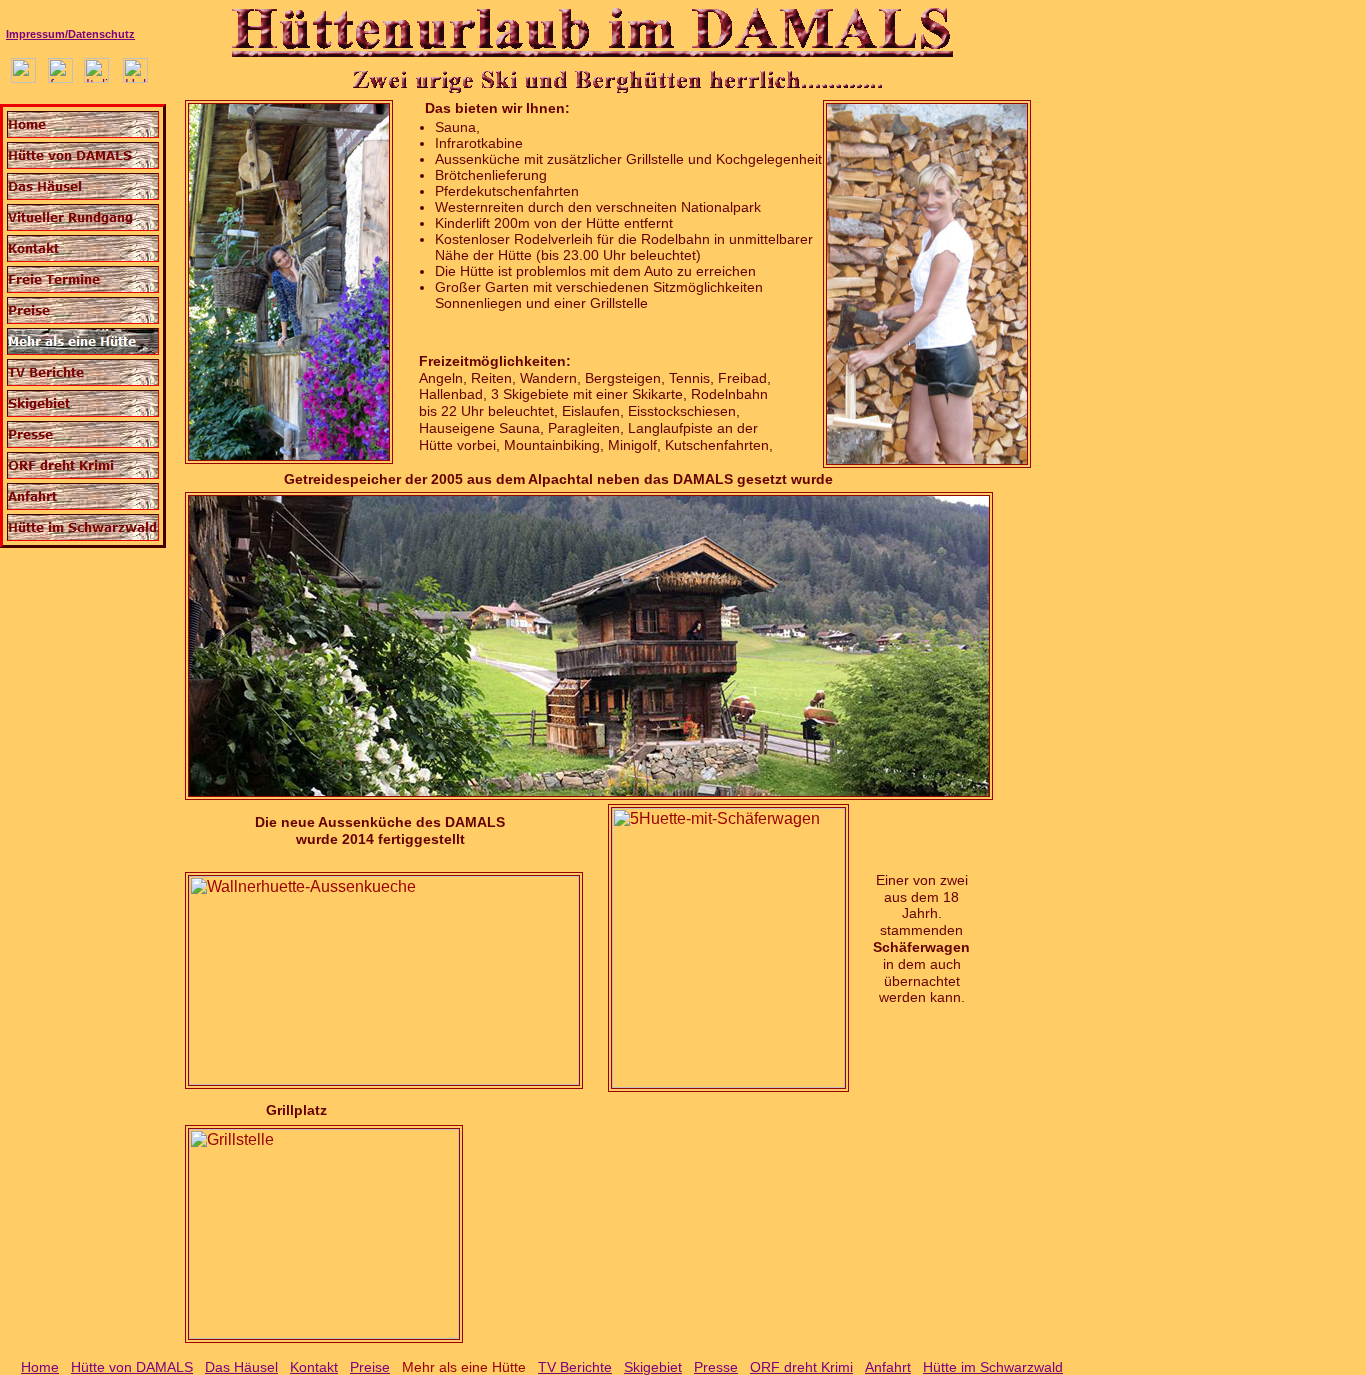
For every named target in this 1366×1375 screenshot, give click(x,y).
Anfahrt (888, 1367)
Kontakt (314, 1367)
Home (40, 1367)
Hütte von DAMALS (132, 1367)
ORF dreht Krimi (801, 1367)
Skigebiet (653, 1367)
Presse (716, 1367)
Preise (370, 1367)
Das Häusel (241, 1367)
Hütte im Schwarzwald (993, 1367)
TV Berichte (575, 1367)
